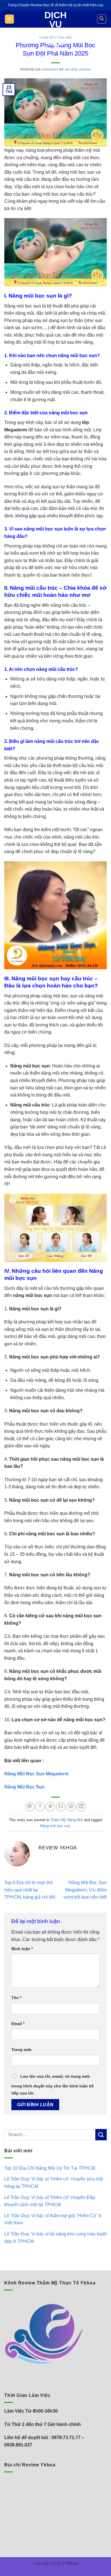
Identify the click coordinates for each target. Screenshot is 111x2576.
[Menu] (10, 19)
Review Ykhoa (78, 69)
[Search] (102, 19)
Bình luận (22, 1949)
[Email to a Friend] (61, 1807)
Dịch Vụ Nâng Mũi (55, 29)
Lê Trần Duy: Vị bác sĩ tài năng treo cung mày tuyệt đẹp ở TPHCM (55, 2238)
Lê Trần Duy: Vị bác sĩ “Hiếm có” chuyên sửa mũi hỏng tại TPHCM (54, 2183)
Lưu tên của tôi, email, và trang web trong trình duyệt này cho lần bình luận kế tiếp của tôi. (53, 2085)
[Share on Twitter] (50, 1807)
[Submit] (101, 2135)
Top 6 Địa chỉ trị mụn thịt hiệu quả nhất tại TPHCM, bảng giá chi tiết (30, 1890)
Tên (16, 1998)
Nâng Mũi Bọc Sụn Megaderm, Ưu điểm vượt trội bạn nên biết (85, 1890)
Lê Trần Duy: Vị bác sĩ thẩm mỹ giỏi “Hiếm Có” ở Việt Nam (53, 2219)
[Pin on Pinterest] (71, 1807)
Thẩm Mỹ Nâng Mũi (67, 1820)
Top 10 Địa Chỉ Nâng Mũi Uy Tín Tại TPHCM (50, 2168)
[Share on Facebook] (40, 1807)
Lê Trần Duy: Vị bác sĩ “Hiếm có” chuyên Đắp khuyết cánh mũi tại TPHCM (50, 2201)
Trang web (21, 2050)
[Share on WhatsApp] (30, 1807)
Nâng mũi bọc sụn (55, 1826)
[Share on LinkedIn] (81, 1807)
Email (18, 2024)
